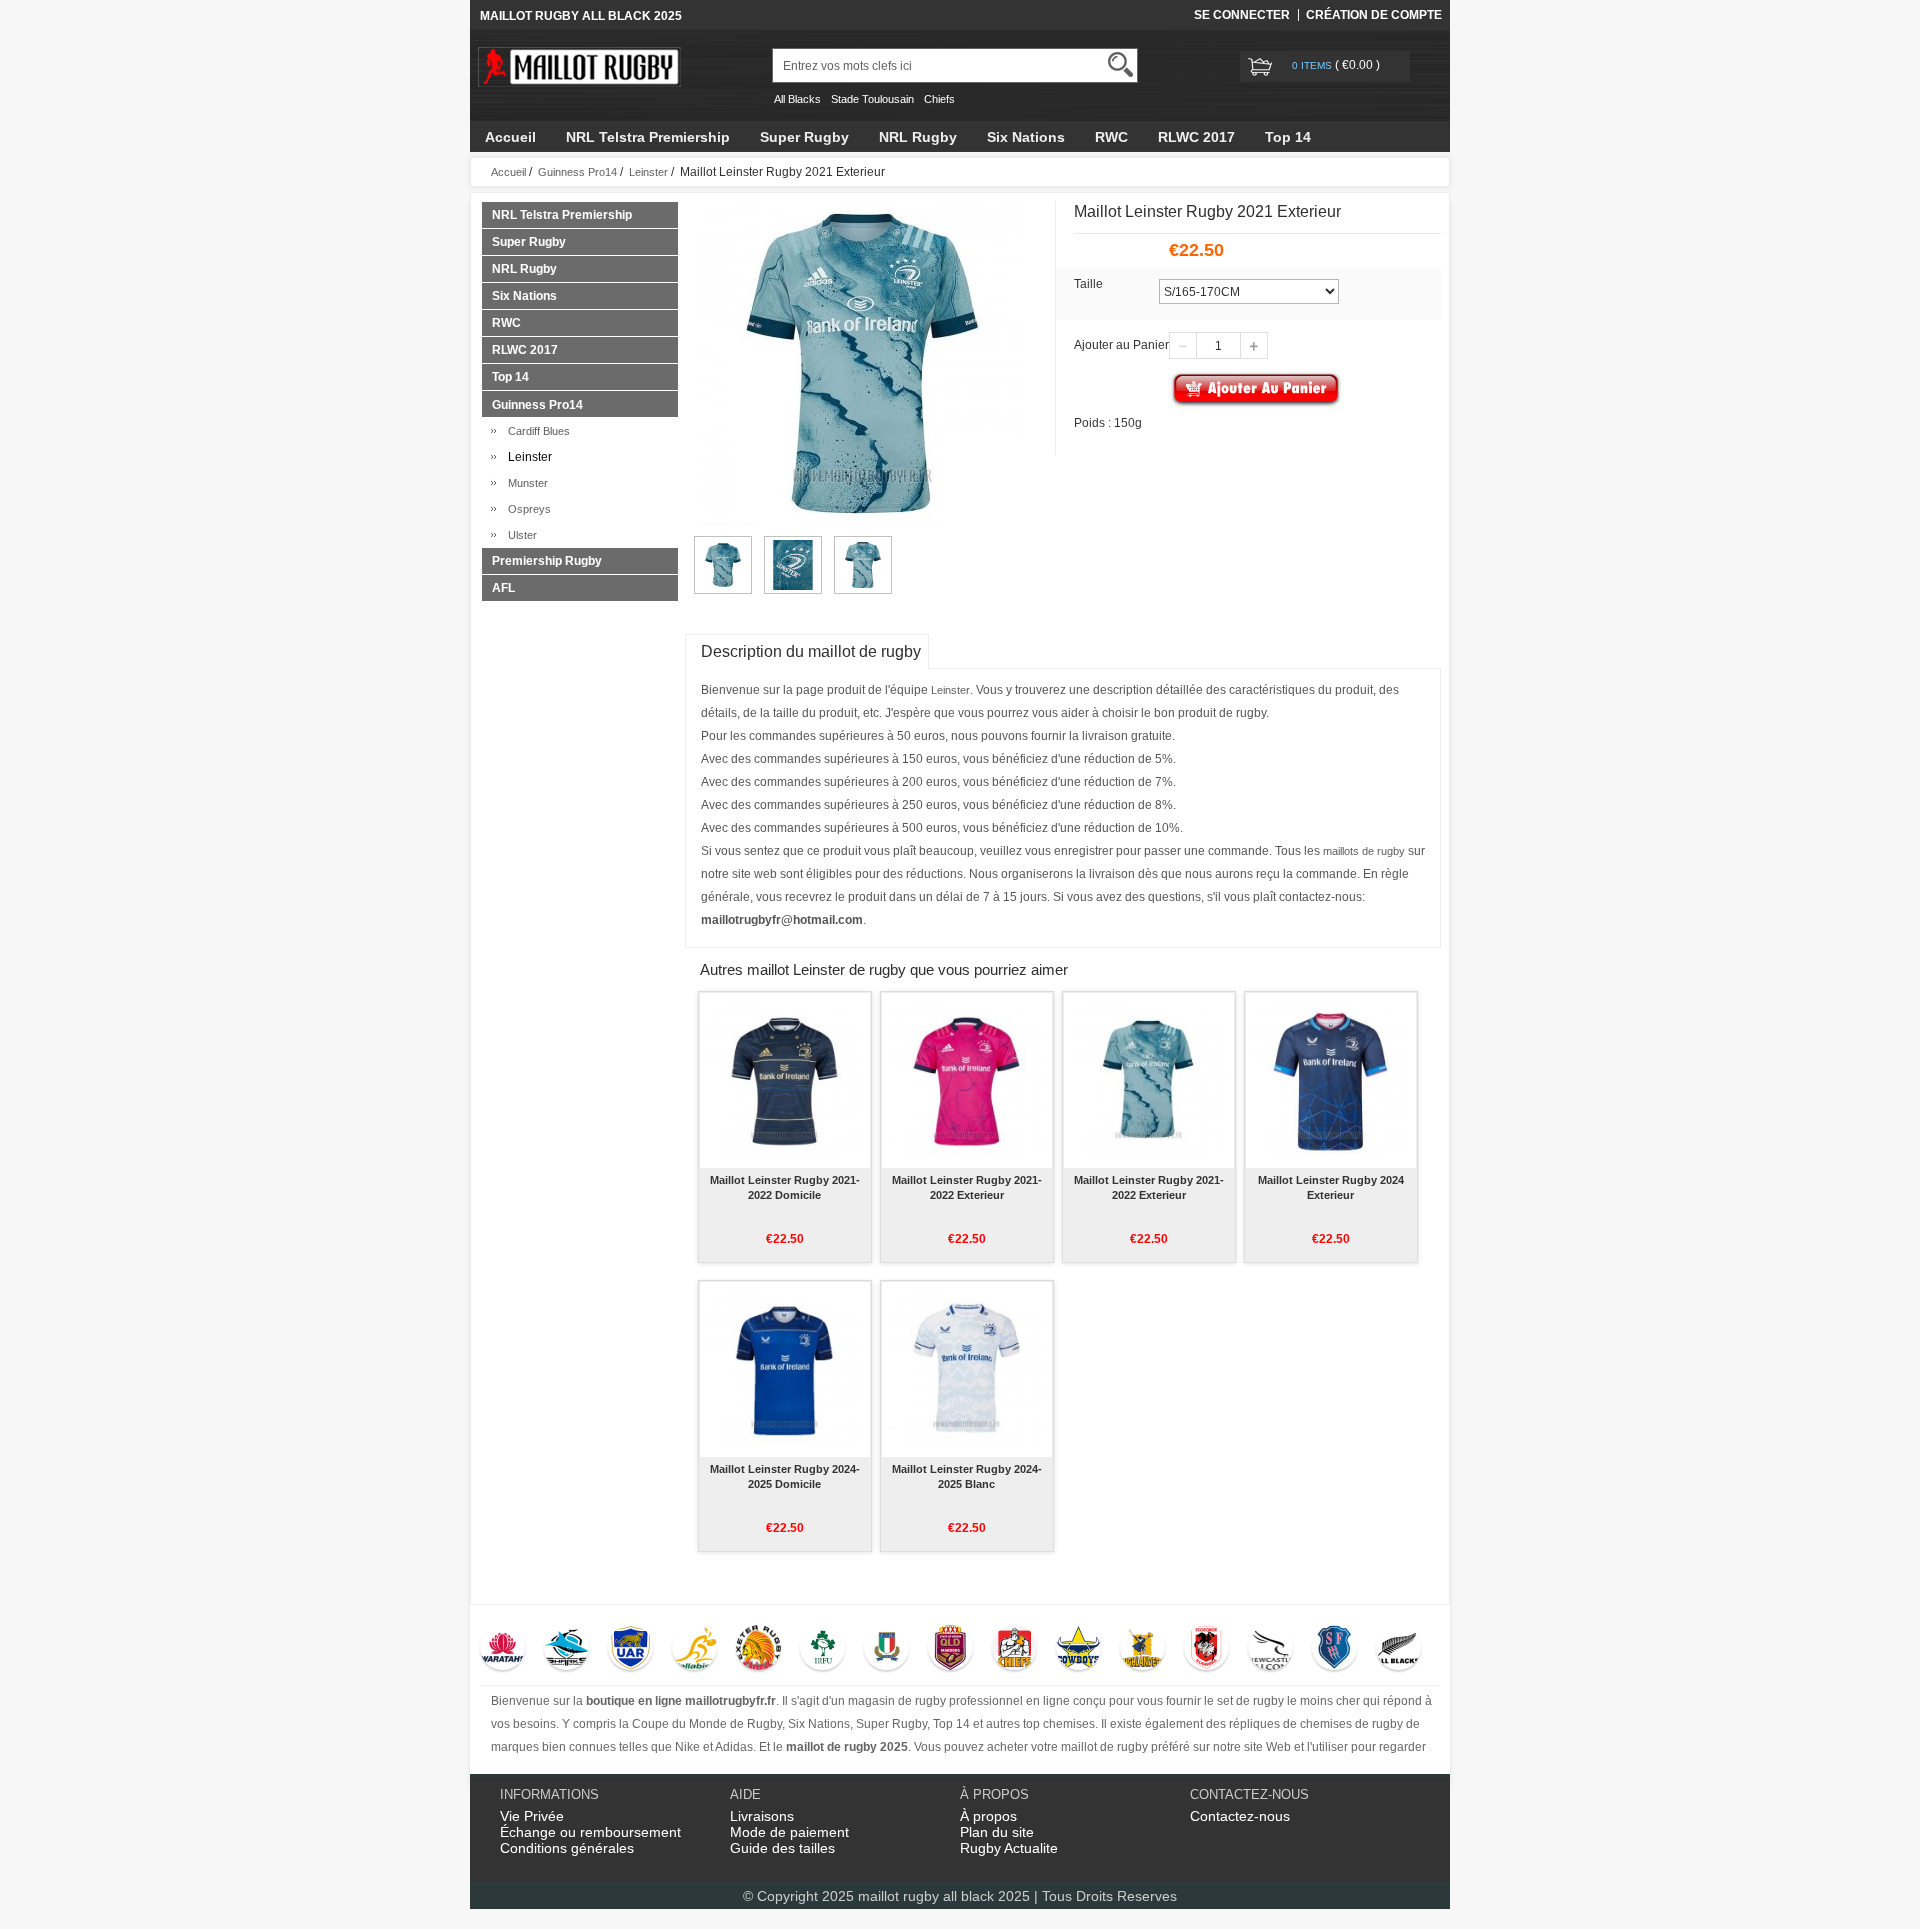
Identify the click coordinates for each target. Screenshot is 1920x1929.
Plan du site (997, 1832)
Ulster (519, 535)
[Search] (1120, 64)
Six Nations (1026, 137)
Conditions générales (567, 1848)
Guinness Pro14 (577, 172)
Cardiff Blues (536, 431)
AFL (503, 588)
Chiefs (939, 99)
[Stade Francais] (1334, 1650)
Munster (525, 483)
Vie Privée (532, 1816)
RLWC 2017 (1196, 137)
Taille (1088, 284)
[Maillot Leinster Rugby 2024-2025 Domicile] (784, 1369)
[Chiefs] (1014, 1650)
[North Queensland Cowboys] (1078, 1650)
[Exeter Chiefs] (758, 1650)
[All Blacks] (1398, 1650)
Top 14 (1288, 137)
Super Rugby (804, 137)
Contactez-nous (1240, 1816)
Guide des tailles (782, 1848)
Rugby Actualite (1009, 1848)
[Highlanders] (1142, 1650)
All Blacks (797, 99)
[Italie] (886, 1650)
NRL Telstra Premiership (648, 137)
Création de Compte (1374, 15)
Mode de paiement (789, 1832)
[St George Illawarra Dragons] (1206, 1650)
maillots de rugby (1364, 851)
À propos (988, 1816)
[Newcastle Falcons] (1270, 1650)
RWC (1111, 137)
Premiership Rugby (547, 561)
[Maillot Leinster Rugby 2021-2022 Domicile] (784, 1080)
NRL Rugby (918, 137)
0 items (1313, 65)
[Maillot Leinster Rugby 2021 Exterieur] (723, 545)
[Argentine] (630, 1650)
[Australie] (694, 1650)
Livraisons (762, 1816)
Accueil (510, 137)
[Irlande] (822, 1650)
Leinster (648, 172)
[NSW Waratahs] (502, 1650)
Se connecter (1242, 15)
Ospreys (526, 509)
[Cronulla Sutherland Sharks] (566, 1650)
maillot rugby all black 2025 (944, 1896)
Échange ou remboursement (590, 1832)
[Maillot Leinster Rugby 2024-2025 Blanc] (966, 1369)
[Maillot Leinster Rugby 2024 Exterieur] (1330, 1080)
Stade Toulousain (872, 99)
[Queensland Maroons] (950, 1650)
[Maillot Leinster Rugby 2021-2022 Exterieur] (966, 1080)
